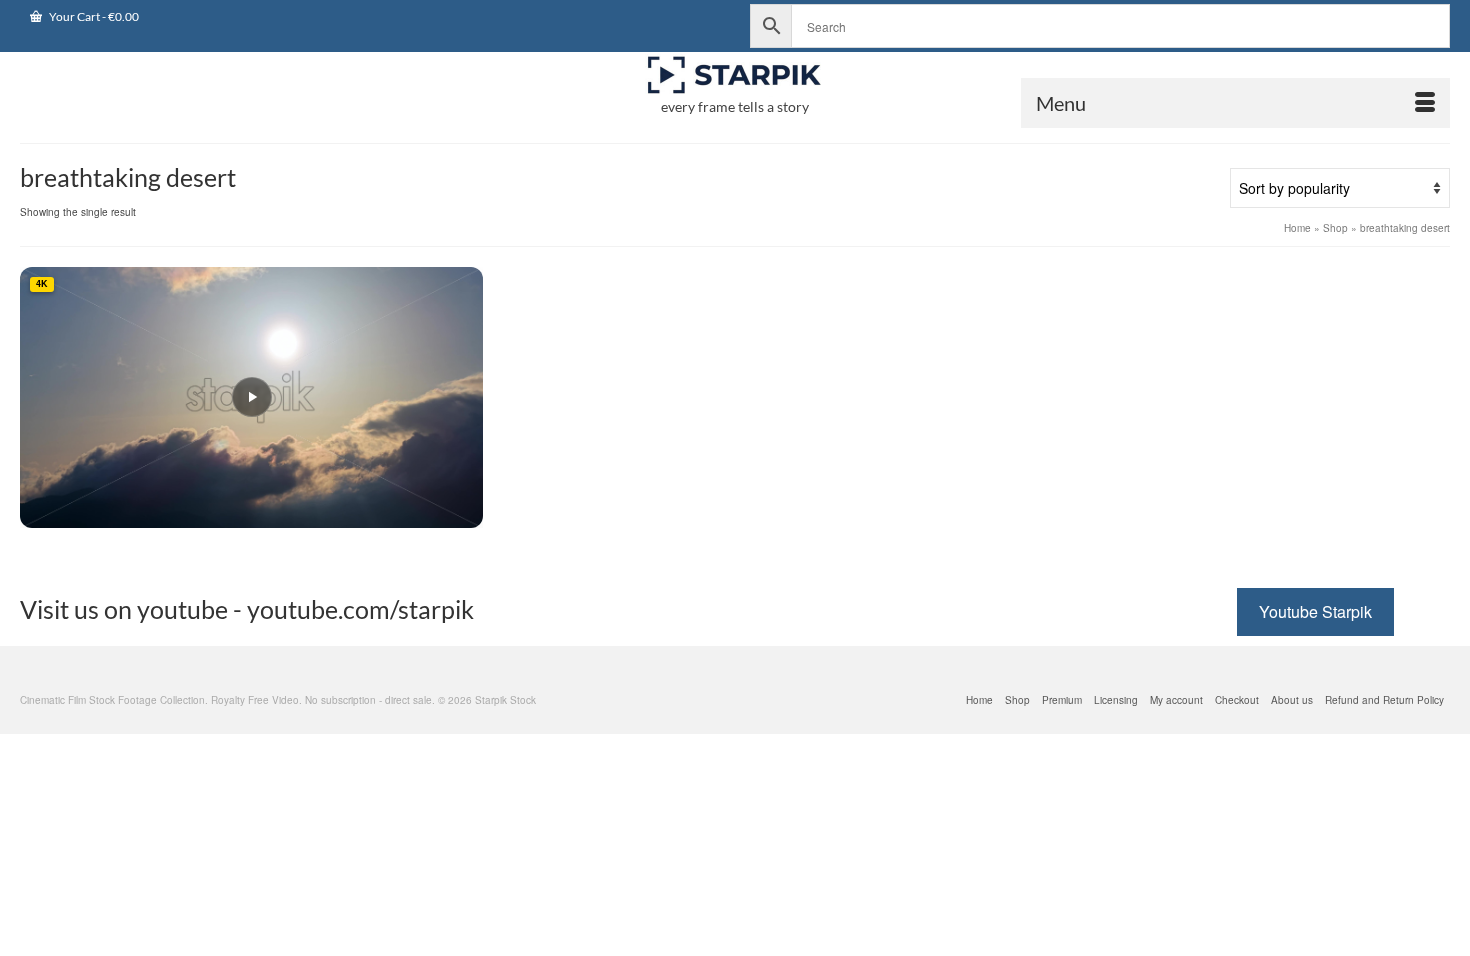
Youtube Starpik (1315, 611)
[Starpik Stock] (735, 75)
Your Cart (93, 16)
